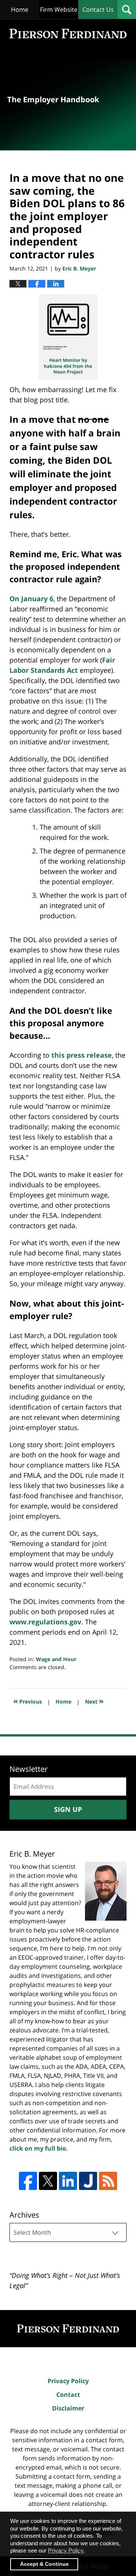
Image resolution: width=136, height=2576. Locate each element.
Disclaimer (68, 2408)
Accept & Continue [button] (44, 2564)
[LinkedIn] (68, 2181)
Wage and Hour (56, 1659)
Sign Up (68, 1809)
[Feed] (108, 2181)
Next (94, 1701)
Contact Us (98, 9)
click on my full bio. (39, 2148)
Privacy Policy (68, 2381)
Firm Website (59, 9)
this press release (82, 1055)
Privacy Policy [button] (66, 2550)
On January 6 (31, 599)
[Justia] (88, 2181)
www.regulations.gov (45, 1622)
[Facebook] (28, 2181)
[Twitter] (48, 2181)
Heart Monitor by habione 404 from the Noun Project (68, 366)
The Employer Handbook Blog (68, 34)
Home (20, 9)
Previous (28, 1701)
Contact (68, 2395)
